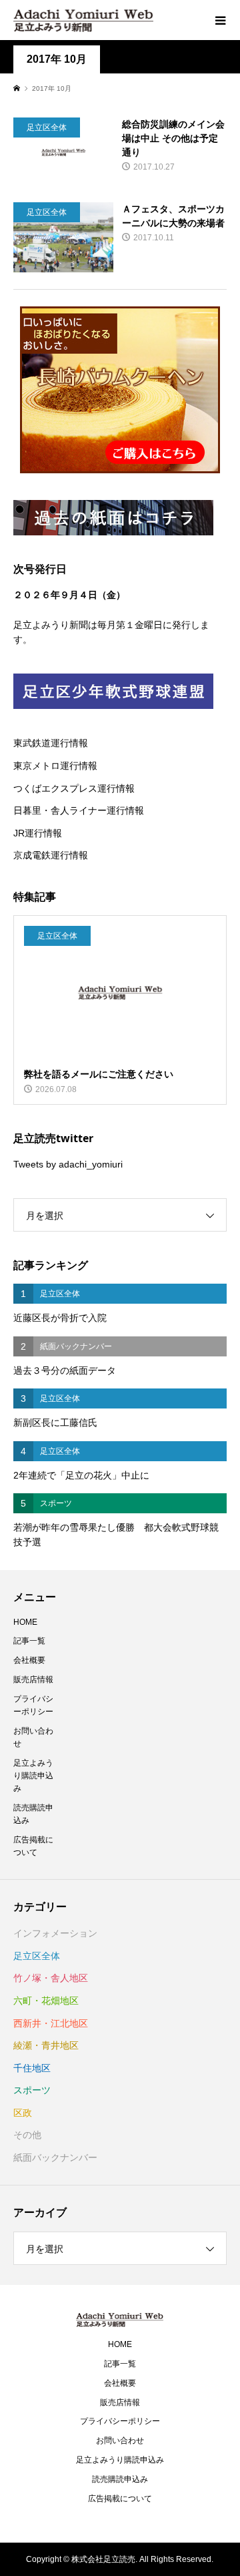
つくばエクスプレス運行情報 (74, 788)
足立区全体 (37, 1956)
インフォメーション (55, 1933)
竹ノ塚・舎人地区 (51, 1978)
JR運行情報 (38, 833)
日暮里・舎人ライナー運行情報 (79, 810)
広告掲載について (33, 1846)
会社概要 (29, 1660)
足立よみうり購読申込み (33, 1776)
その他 (27, 2135)
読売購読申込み (33, 1814)
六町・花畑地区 (46, 2001)
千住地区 (32, 2068)
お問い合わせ (33, 1737)
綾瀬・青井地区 (46, 2045)
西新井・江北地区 (51, 2023)
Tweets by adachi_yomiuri (68, 1164)
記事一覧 (29, 1641)
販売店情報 (33, 1680)
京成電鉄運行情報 (51, 855)
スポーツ (32, 2090)
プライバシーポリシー (33, 1705)
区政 (23, 2113)
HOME (25, 1622)
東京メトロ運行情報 (55, 766)
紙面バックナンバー (55, 2157)
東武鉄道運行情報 (51, 743)
